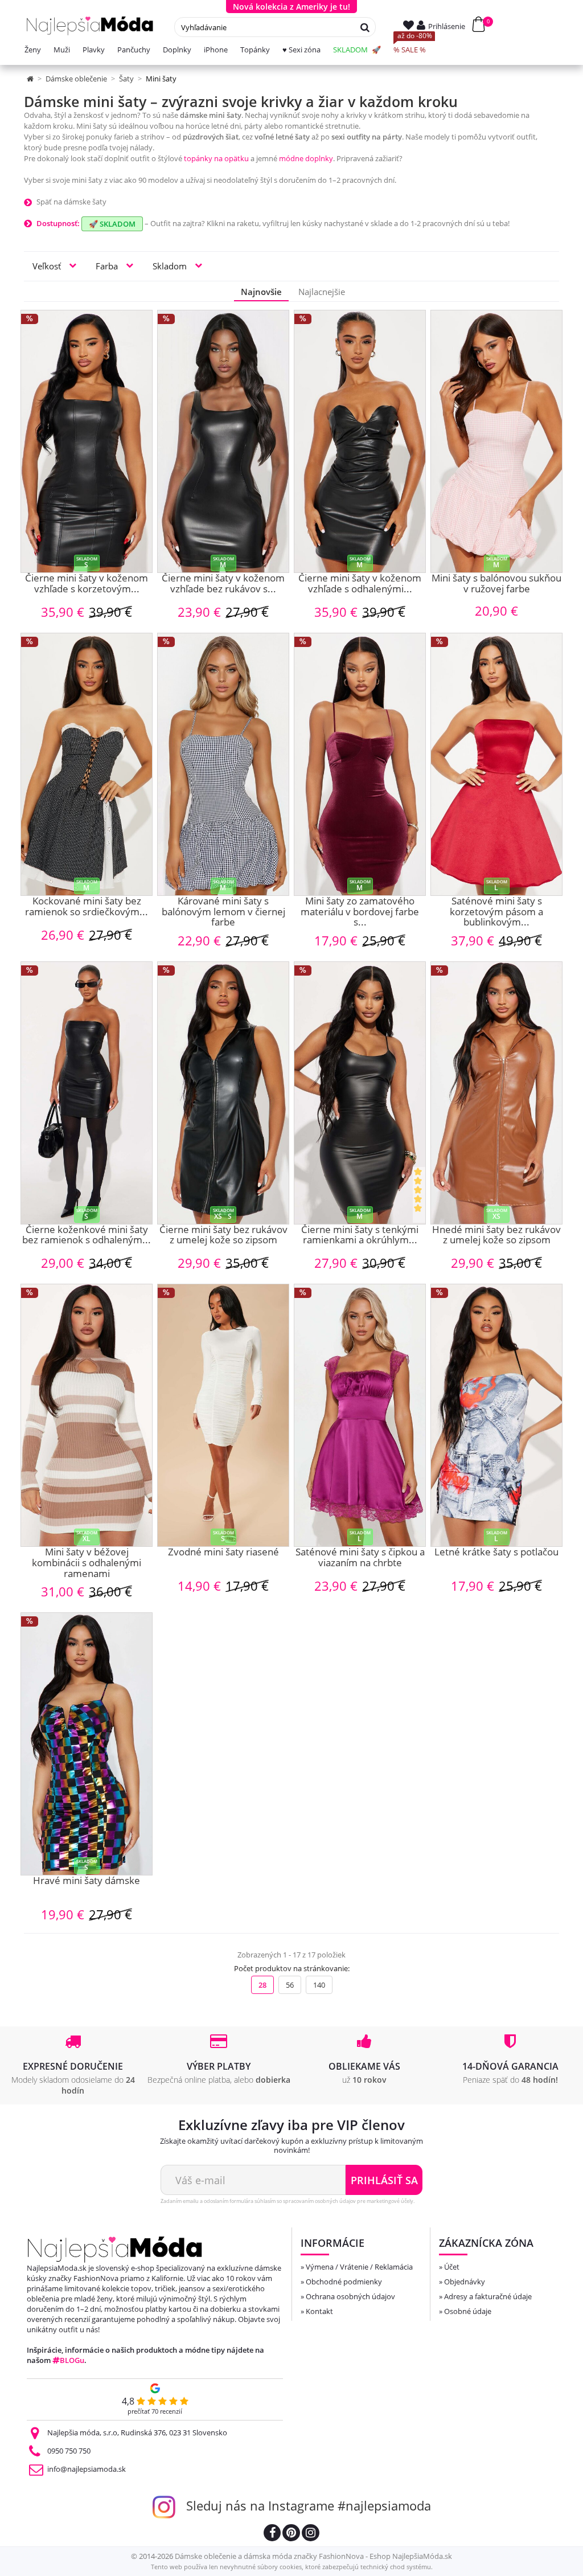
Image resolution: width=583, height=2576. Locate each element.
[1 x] (419, 1195)
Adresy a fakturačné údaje (488, 2296)
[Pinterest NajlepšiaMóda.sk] (291, 2534)
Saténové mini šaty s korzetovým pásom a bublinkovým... (496, 912)
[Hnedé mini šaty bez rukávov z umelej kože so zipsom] (496, 1093)
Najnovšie (261, 292)
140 (319, 1985)
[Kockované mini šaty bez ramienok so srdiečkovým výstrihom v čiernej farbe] (87, 764)
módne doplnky (306, 158)
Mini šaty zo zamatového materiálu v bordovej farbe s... (360, 912)
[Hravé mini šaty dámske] (87, 1744)
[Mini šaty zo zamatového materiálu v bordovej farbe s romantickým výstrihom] (360, 764)
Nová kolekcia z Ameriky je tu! (291, 7)
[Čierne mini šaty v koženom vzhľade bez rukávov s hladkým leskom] (223, 441)
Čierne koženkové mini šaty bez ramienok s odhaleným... (87, 1236)
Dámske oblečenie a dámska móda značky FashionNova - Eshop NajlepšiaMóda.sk (313, 2556)
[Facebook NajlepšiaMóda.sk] (272, 2534)
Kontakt (319, 2311)
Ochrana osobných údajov (350, 2296)
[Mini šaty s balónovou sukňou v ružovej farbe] (496, 441)
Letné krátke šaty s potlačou (496, 1553)
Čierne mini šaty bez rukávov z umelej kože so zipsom (223, 1236)
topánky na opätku (216, 158)
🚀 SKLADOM (112, 224)
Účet (452, 2267)
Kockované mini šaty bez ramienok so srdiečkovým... (87, 907)
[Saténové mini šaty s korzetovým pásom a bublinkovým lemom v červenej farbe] (496, 764)
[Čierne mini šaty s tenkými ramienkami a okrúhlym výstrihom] (360, 1093)
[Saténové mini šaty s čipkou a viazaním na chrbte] (360, 1415)
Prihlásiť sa (384, 2180)
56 (290, 1985)
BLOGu (72, 2360)
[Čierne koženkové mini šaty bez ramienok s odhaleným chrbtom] (87, 1093)
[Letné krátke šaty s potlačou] (496, 1415)
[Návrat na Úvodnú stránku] (31, 79)
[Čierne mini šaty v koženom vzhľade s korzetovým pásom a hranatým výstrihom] (87, 441)
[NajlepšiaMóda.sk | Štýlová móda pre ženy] (90, 26)
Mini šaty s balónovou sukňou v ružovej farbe (496, 584)
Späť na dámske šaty (71, 202)
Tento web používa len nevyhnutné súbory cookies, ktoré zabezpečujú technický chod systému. (292, 2567)
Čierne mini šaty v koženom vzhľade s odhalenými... (360, 584)
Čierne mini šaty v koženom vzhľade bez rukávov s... (223, 584)
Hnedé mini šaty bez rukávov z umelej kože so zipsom (496, 1236)
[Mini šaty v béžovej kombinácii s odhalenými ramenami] (87, 1415)
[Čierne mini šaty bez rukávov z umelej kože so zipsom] (223, 1093)
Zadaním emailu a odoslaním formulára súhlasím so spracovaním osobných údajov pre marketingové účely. (288, 2201)
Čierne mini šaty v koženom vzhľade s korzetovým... (87, 584)
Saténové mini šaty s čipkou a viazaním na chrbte (360, 1558)
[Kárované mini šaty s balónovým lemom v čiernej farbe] (223, 764)
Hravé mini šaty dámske (87, 1881)
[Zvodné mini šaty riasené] (223, 1415)
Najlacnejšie (322, 292)
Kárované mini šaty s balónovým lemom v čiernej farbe (223, 912)
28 (262, 1985)
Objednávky (465, 2282)
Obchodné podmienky (344, 2282)
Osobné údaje (468, 2311)
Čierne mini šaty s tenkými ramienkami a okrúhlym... (360, 1236)
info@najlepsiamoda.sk (87, 2469)
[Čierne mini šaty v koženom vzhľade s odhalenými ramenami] (360, 441)
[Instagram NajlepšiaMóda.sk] (311, 2534)
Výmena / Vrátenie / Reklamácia (359, 2267)
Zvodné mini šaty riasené (223, 1553)
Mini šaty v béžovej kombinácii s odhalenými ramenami (87, 1563)
